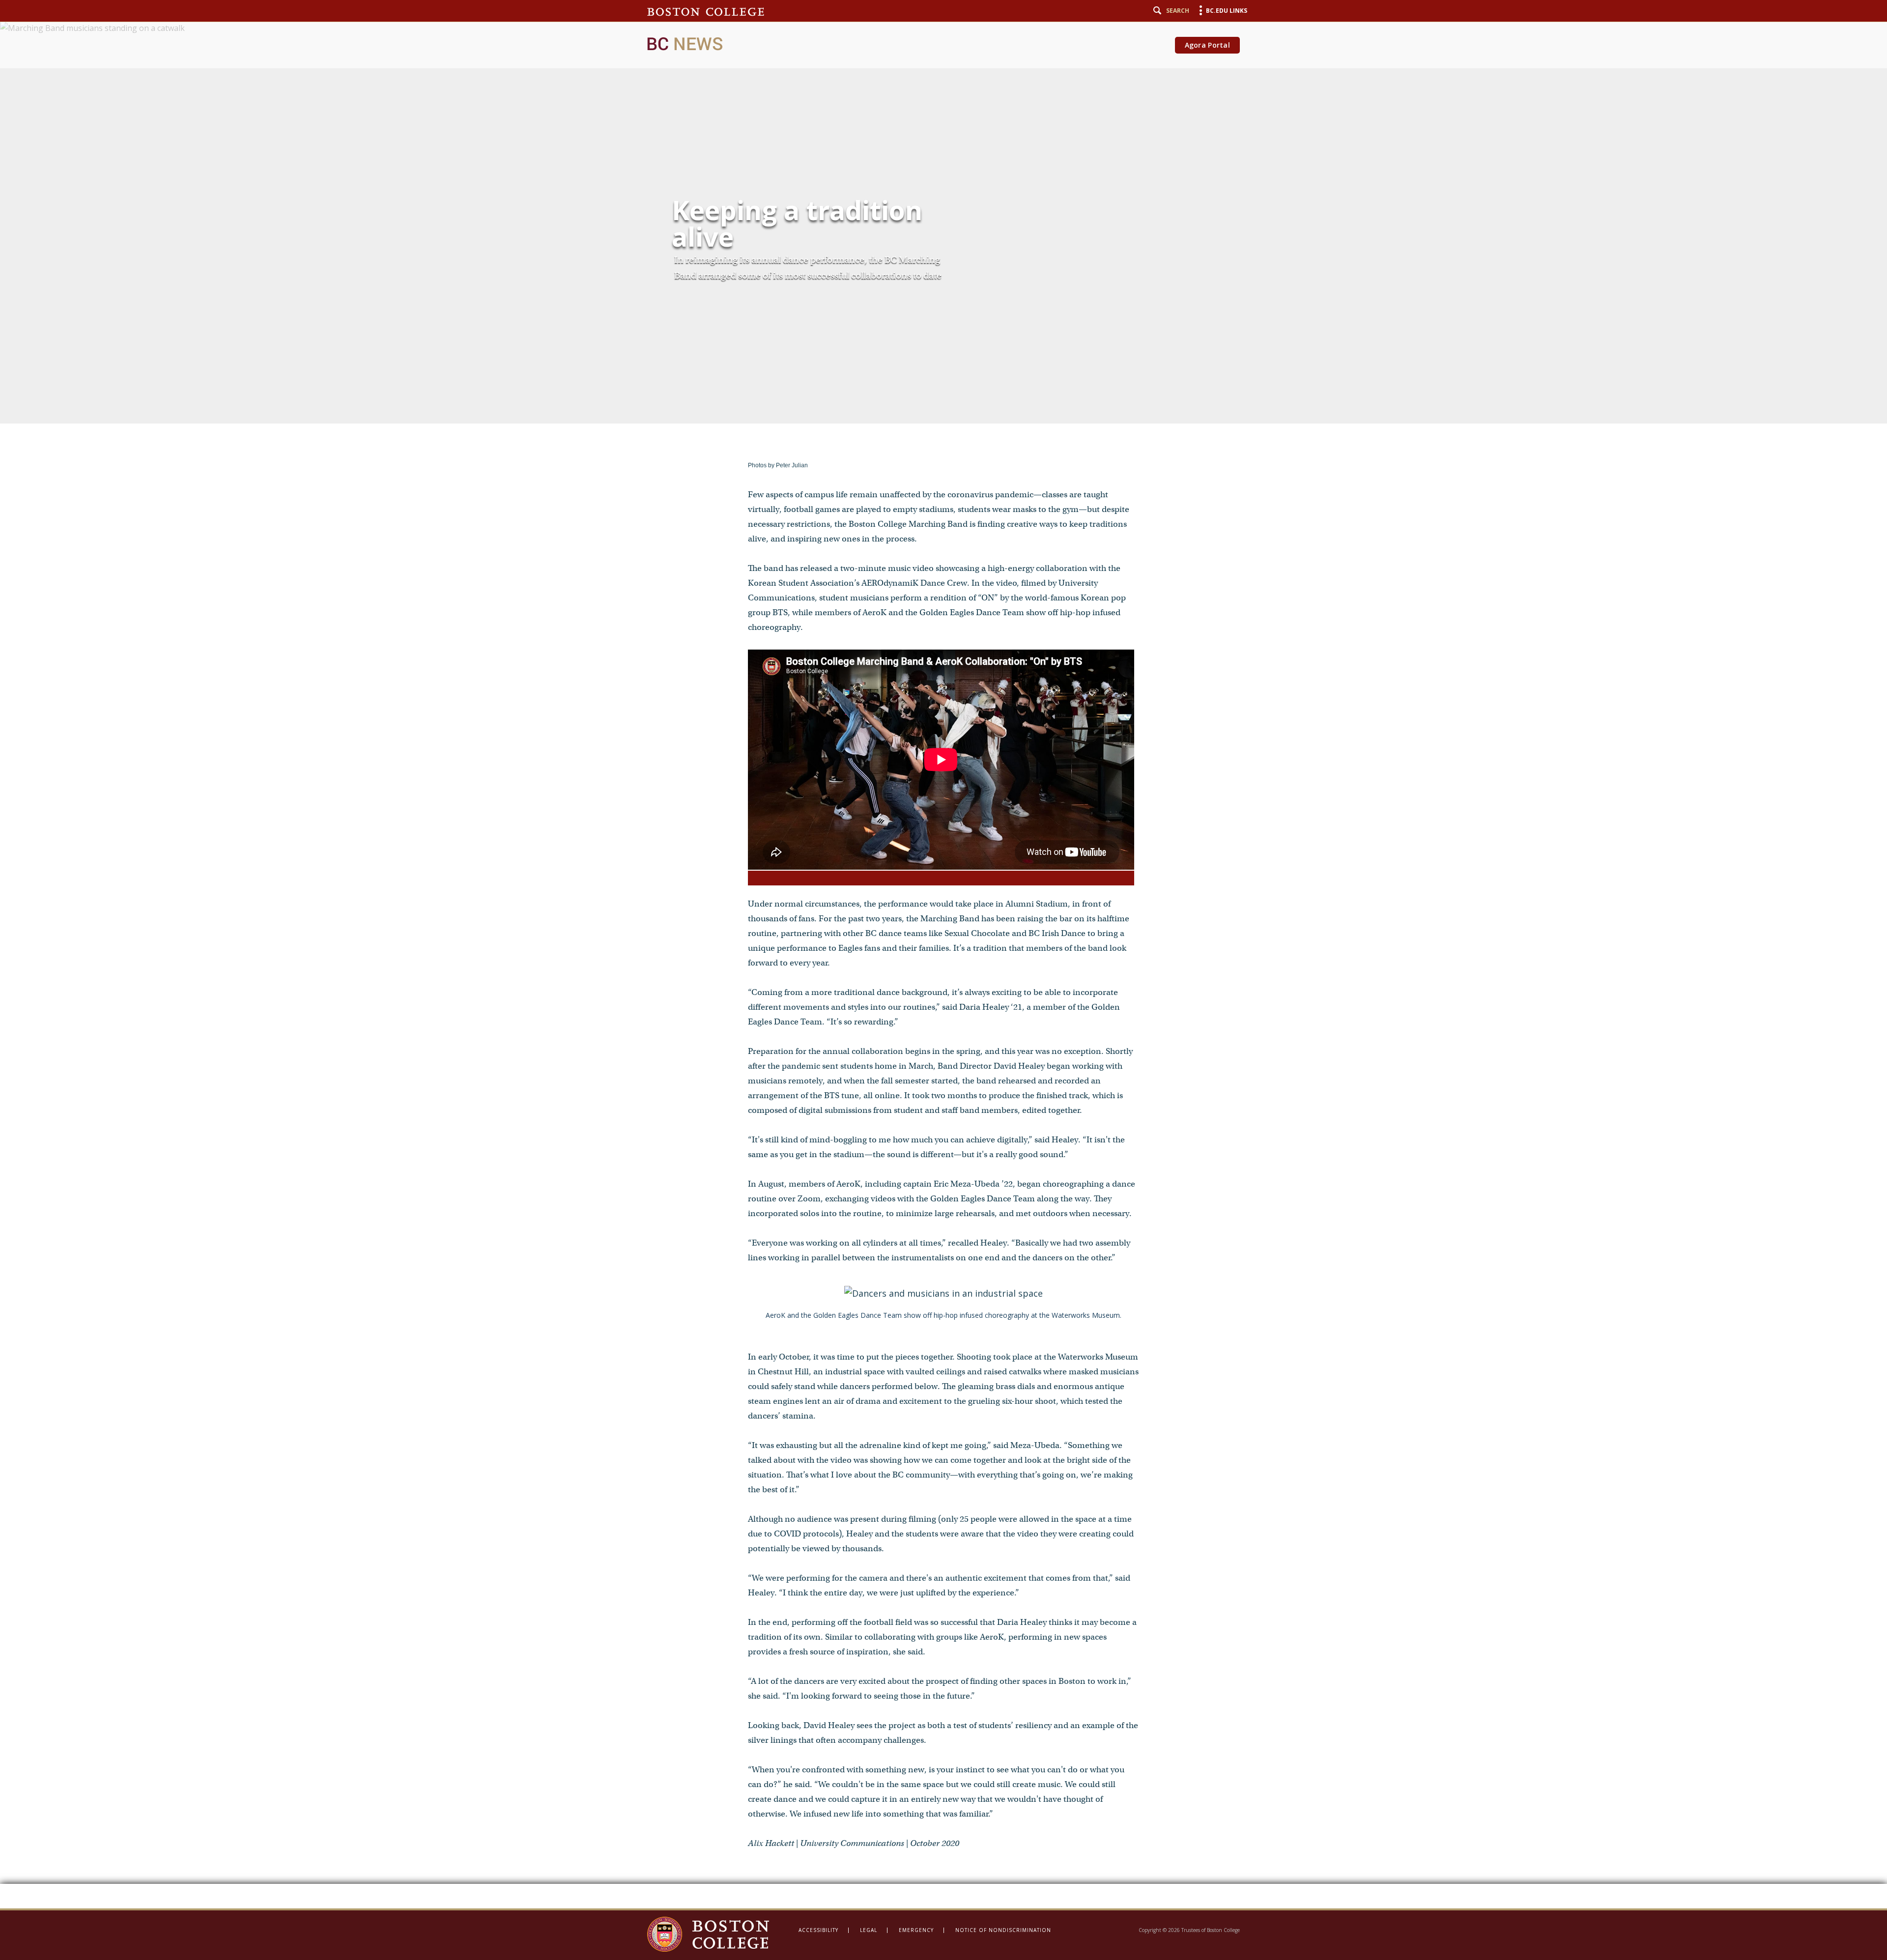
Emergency (916, 1930)
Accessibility (818, 1930)
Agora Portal (1207, 45)
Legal (869, 1930)
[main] (943, 954)
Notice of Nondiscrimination (1003, 1930)
